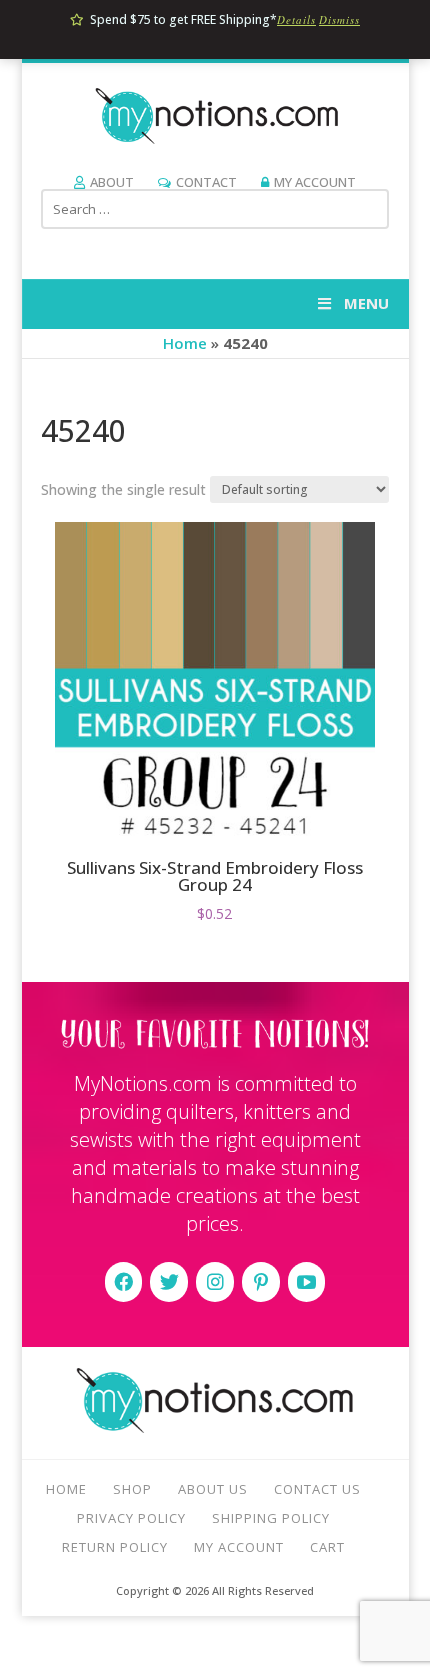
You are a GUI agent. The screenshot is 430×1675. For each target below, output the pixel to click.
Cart (327, 1547)
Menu (366, 303)
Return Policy (115, 1547)
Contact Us (317, 1489)
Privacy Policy (131, 1518)
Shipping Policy (271, 1518)
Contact (206, 182)
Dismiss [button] (339, 19)
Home (185, 343)
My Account (315, 182)
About (112, 182)
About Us (213, 1489)
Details (296, 19)
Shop (132, 1489)
